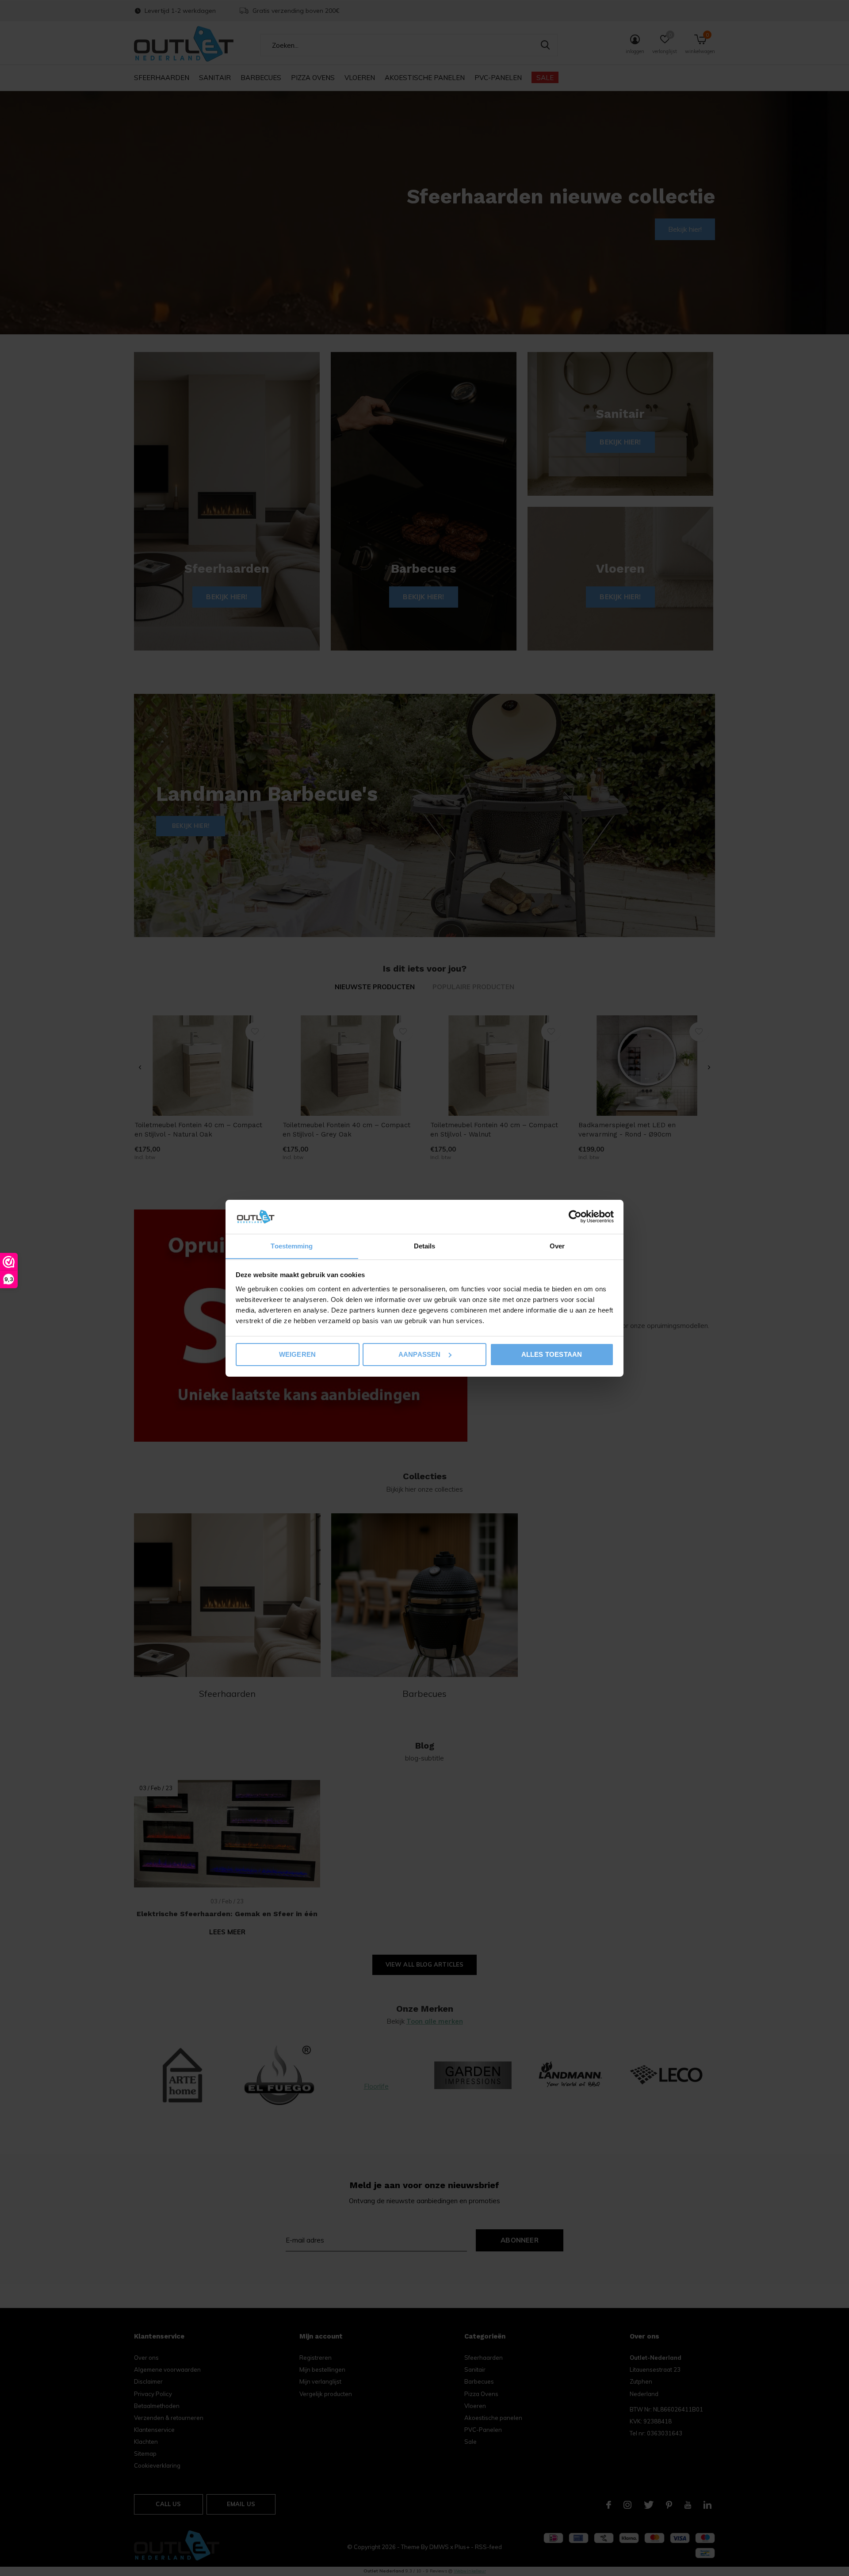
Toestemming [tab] (292, 1246)
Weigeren (298, 1354)
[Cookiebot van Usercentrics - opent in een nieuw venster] (575, 1217)
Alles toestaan (552, 1354)
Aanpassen (420, 1354)
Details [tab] (425, 1246)
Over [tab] (557, 1246)
